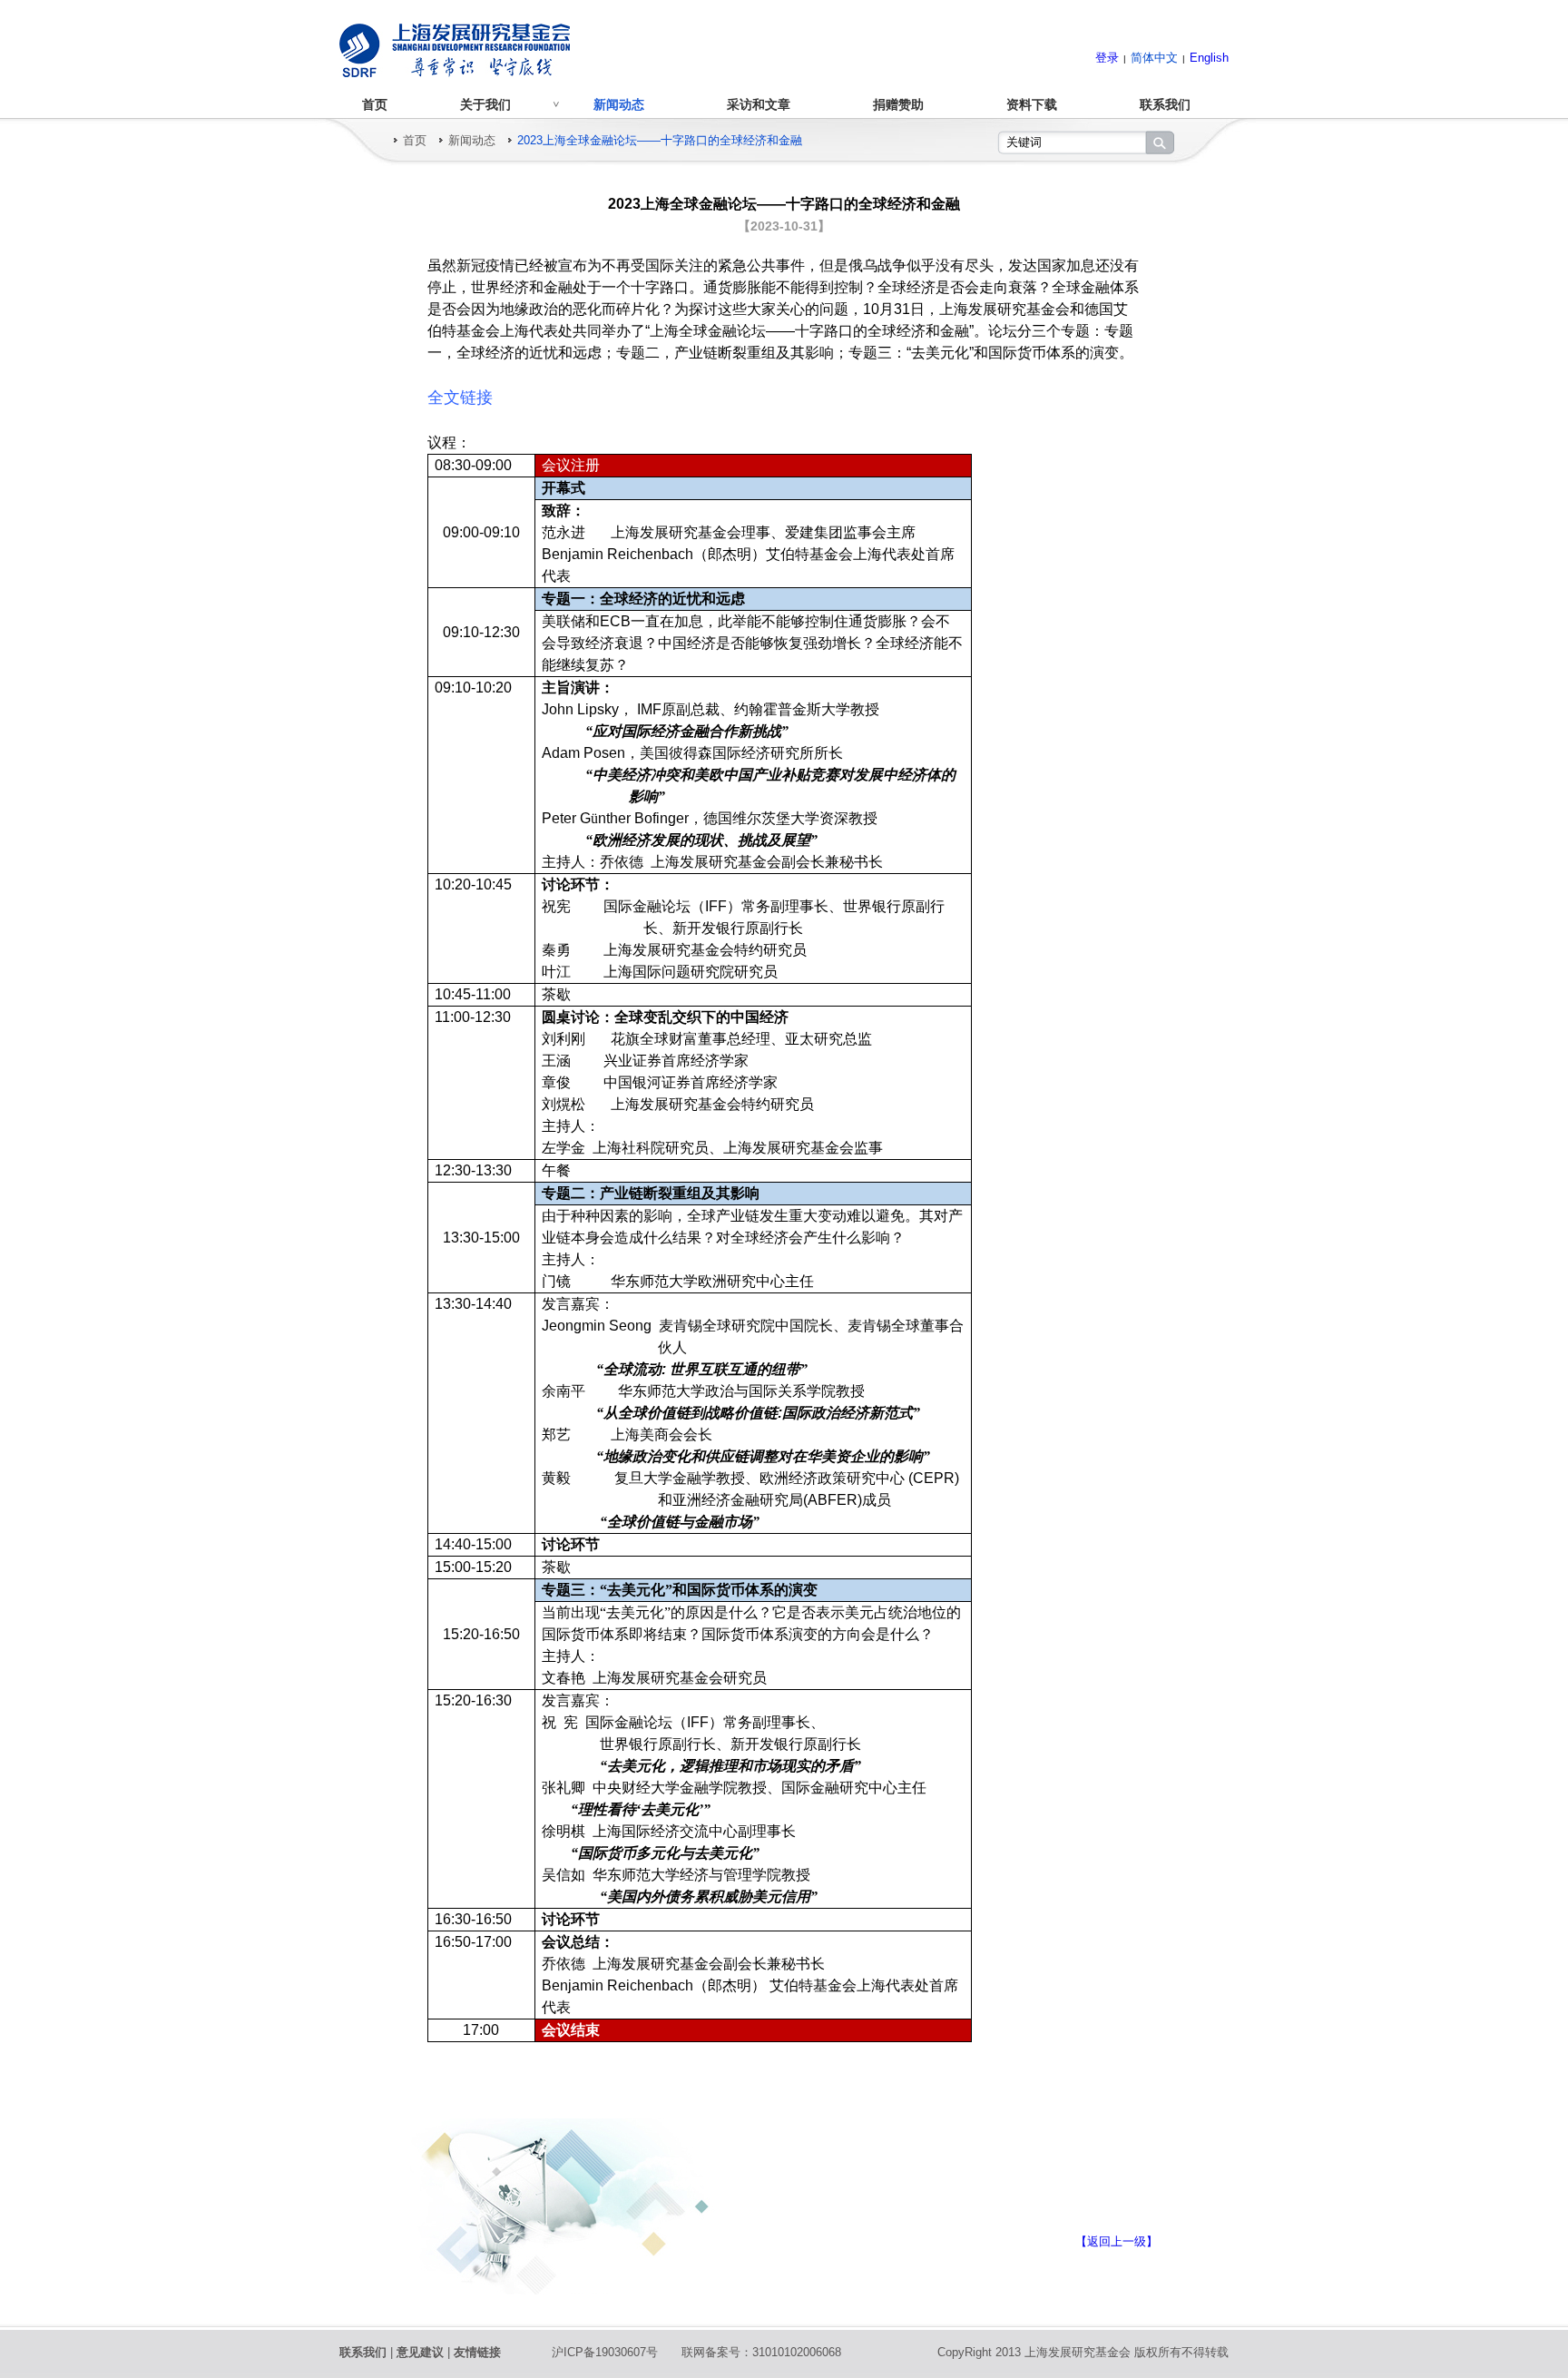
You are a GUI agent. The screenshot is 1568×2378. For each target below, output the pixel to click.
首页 (375, 104)
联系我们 (1165, 104)
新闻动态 (619, 104)
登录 (1107, 58)
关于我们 (485, 104)
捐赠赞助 (898, 104)
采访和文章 (759, 104)
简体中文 (1154, 58)
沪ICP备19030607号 (605, 2352)
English (1209, 58)
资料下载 (1032, 104)
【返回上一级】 (1117, 2241)
